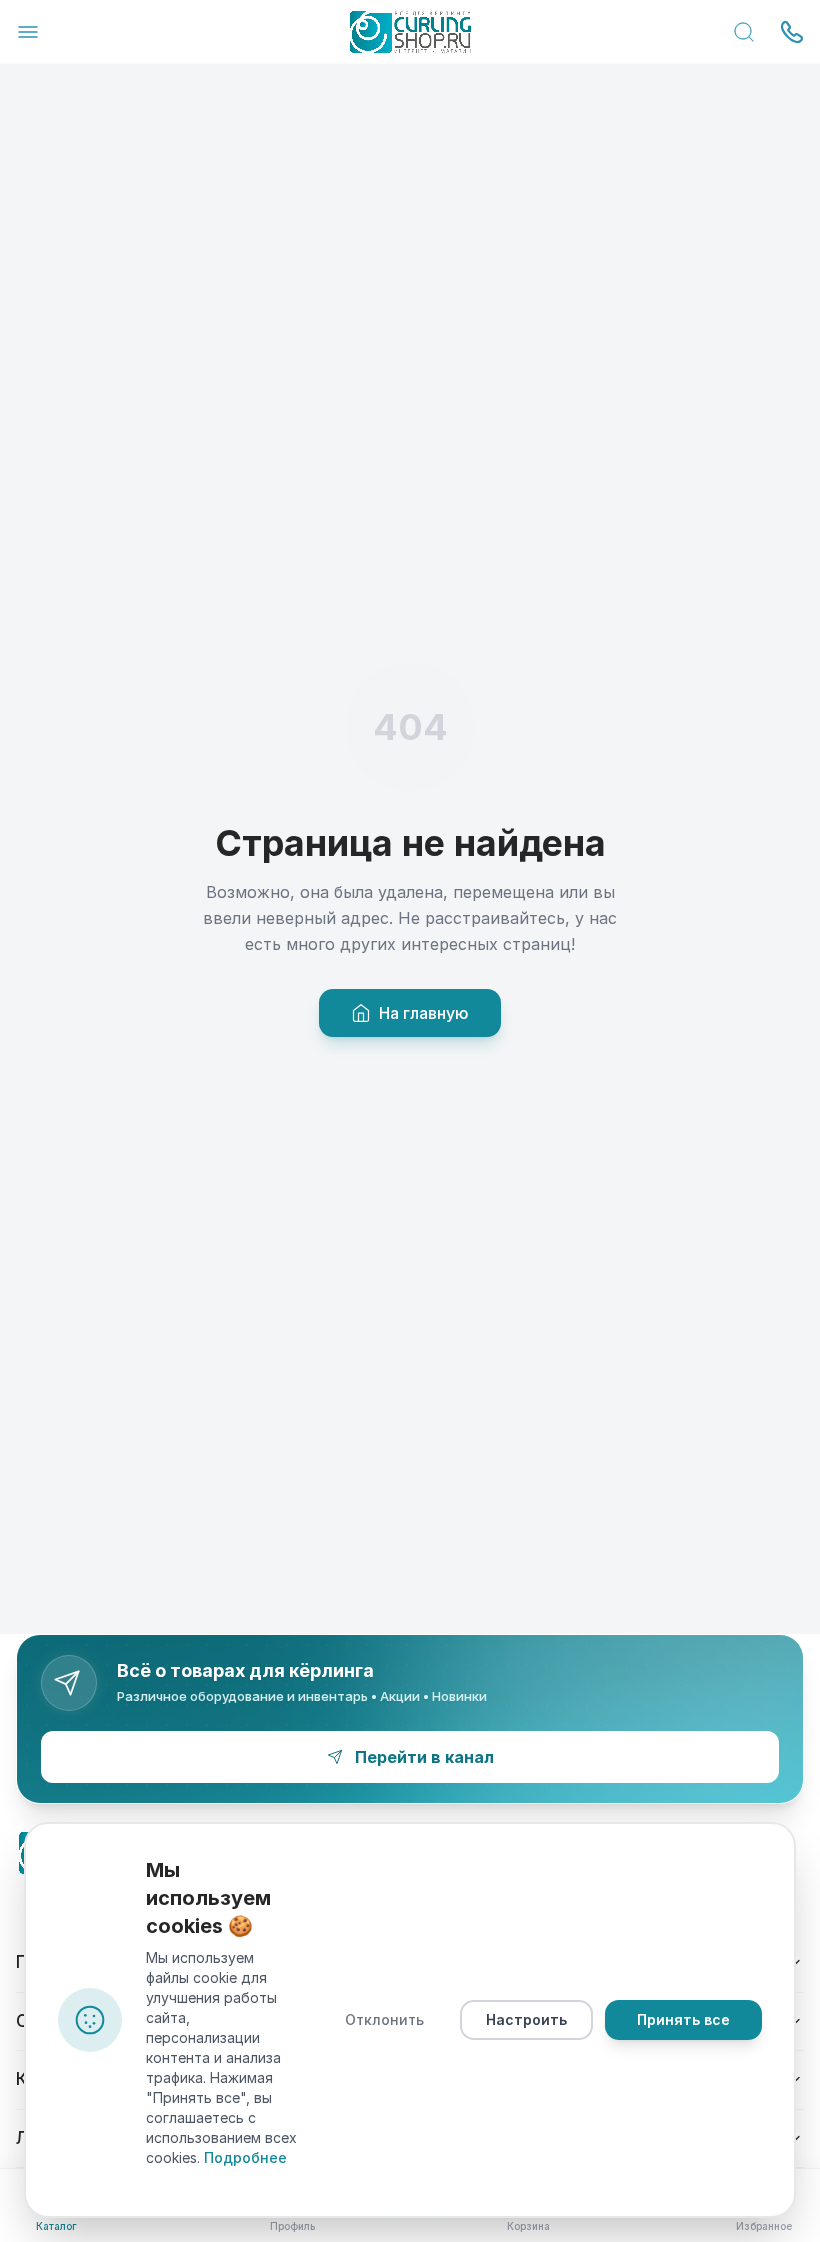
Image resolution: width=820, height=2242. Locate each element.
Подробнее (245, 2157)
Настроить (526, 2019)
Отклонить (384, 2019)
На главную (424, 1013)
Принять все (683, 2019)
